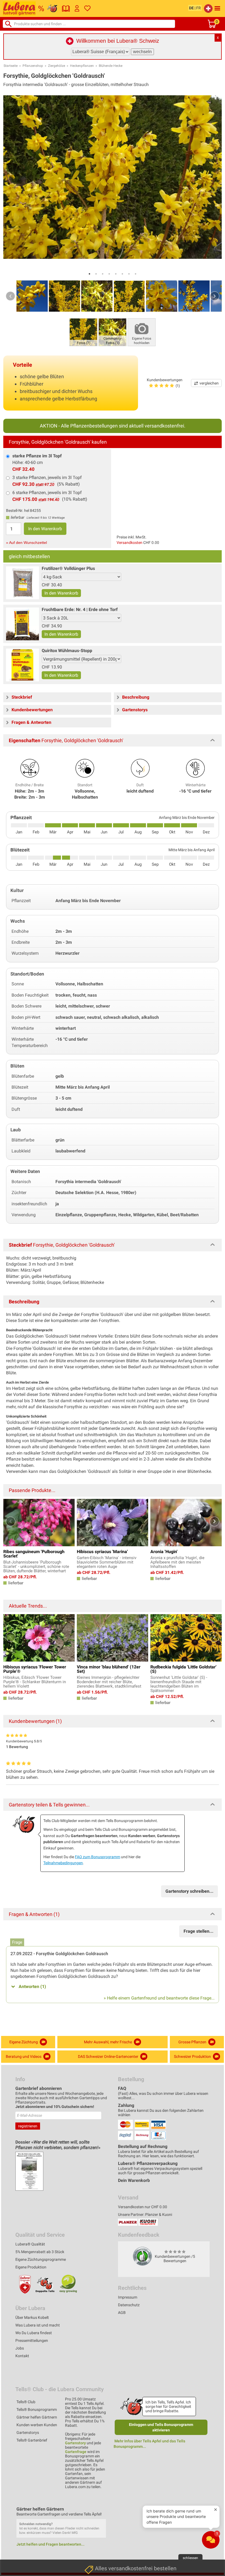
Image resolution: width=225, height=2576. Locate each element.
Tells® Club (26, 2402)
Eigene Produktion (31, 2267)
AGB (122, 2313)
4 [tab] (109, 274)
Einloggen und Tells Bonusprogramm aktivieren (161, 2427)
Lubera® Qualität (30, 2244)
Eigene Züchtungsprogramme (41, 2259)
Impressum (128, 2297)
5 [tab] (116, 274)
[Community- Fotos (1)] (113, 332)
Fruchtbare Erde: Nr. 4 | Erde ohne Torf (80, 609)
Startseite (11, 66)
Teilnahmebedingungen (63, 1863)
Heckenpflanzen (82, 66)
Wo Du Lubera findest (34, 2333)
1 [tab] (89, 274)
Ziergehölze (57, 66)
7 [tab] (129, 274)
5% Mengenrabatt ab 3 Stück (40, 2252)
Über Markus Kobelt (32, 2317)
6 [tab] (122, 274)
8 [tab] (136, 274)
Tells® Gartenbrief (32, 2440)
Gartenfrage (76, 2452)
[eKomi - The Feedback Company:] (142, 2256)
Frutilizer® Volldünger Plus (68, 568)
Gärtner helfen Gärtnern (37, 2417)
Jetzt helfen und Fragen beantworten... (50, 2544)
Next (215, 296)
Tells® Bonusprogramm (37, 2409)
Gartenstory (75, 2443)
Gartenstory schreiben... (189, 1891)
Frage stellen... (199, 1931)
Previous (10, 296)
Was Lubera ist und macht (38, 2325)
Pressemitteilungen (32, 2340)
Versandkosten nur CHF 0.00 (143, 2207)
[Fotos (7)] (83, 332)
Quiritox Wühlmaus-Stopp (67, 651)
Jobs (20, 2348)
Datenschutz (129, 2305)
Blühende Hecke (111, 66)
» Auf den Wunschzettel (26, 543)
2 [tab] (96, 274)
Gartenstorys (28, 2432)
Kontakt (22, 2356)
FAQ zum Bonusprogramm (98, 1857)
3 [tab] (103, 274)
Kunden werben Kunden (37, 2425)
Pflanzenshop (33, 66)
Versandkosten (130, 543)
